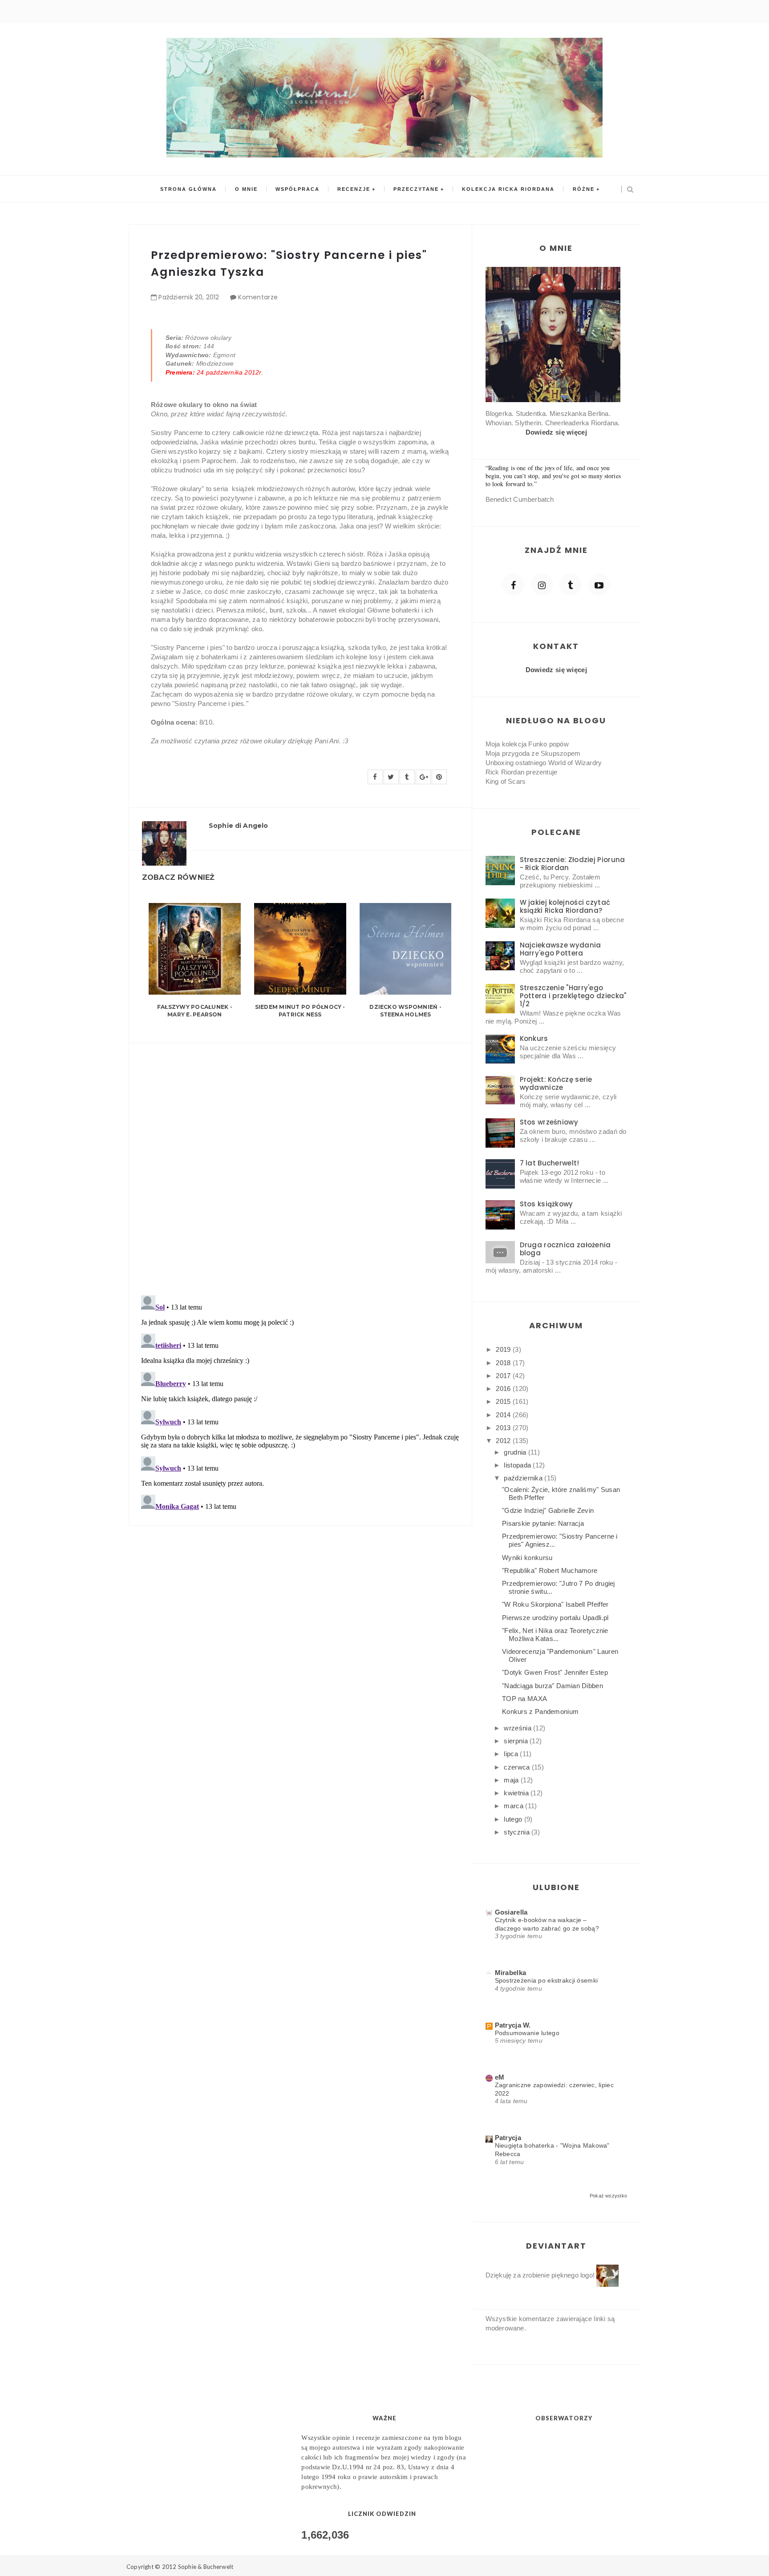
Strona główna (188, 189)
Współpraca (297, 189)
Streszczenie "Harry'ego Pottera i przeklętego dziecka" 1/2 (573, 996)
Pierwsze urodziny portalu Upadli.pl (555, 1618)
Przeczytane (416, 189)
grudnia (516, 1452)
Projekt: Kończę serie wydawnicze (556, 1083)
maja (512, 1780)
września (518, 1728)
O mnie (246, 189)
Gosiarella (511, 1912)
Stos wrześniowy (549, 1122)
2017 (504, 1376)
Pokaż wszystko (608, 2196)
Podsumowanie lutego (527, 2033)
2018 (504, 1363)
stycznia (518, 1832)
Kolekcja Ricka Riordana (508, 189)
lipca (512, 1754)
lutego (514, 1819)
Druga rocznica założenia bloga (565, 1249)
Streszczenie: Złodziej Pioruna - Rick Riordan (573, 864)
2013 (504, 1428)
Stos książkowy (546, 1204)
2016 (504, 1389)
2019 (504, 1349)
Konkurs (534, 1038)
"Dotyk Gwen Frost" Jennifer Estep (555, 1672)
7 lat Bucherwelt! (550, 1163)
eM (500, 2077)
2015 (504, 1401)
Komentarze (258, 297)
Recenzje (354, 189)
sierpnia (517, 1741)
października (524, 1478)
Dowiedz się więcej (556, 432)
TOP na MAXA (524, 1699)
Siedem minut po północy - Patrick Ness (300, 1011)
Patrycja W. (513, 2025)
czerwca (518, 1767)
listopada (518, 1465)
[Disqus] (300, 1164)
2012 (504, 1441)
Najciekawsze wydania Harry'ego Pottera (561, 949)
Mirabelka (511, 1973)
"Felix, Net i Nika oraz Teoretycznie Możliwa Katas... (555, 1635)
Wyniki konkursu (527, 1558)
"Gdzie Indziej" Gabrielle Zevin (548, 1510)
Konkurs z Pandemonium (540, 1711)
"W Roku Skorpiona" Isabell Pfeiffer (555, 1604)
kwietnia (517, 1793)
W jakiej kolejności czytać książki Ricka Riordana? (565, 906)
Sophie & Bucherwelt (206, 2567)
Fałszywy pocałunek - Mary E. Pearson (195, 1011)
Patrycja (508, 2138)
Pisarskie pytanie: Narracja (543, 1523)
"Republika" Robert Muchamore (550, 1570)
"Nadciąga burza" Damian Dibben (552, 1686)
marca (514, 1806)
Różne (584, 189)
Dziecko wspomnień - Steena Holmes (405, 1011)
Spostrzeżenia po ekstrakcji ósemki (546, 1980)
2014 (504, 1415)
